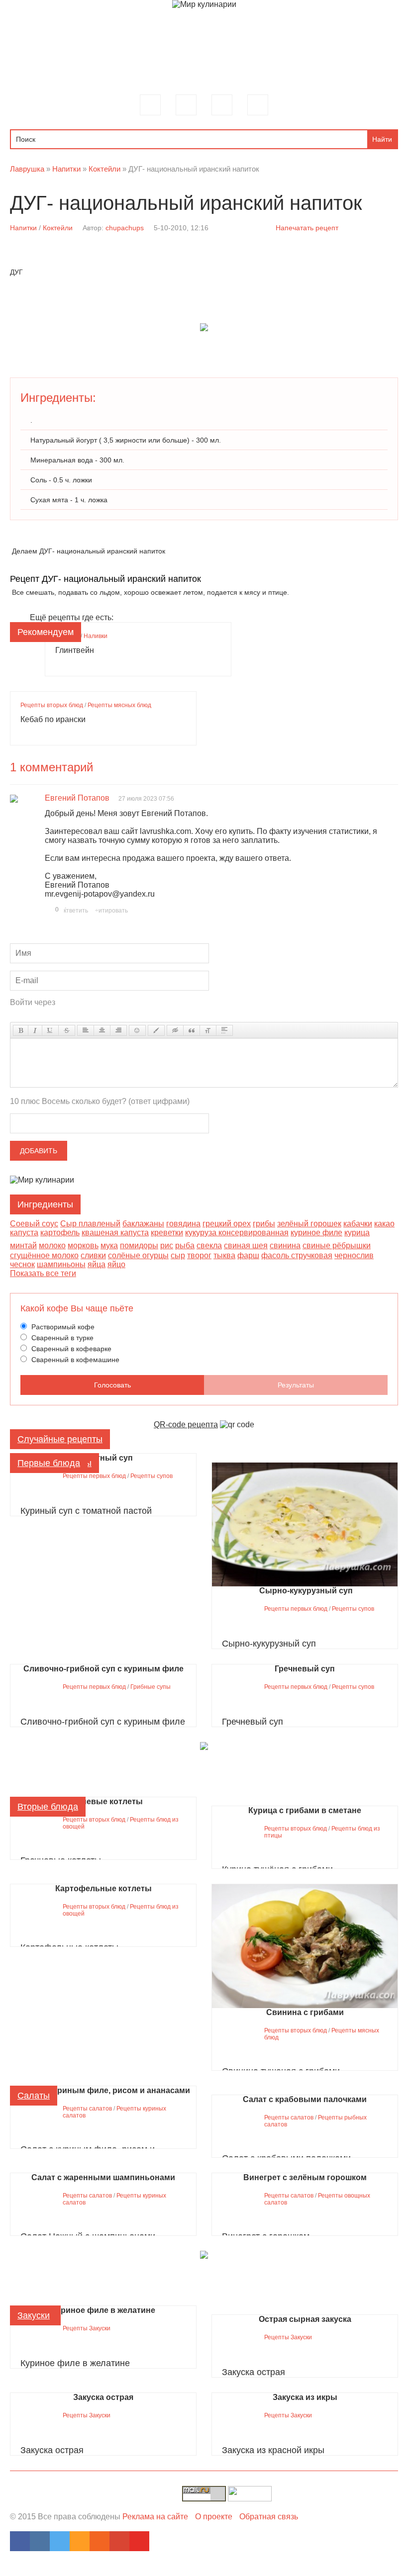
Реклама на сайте (155, 2517)
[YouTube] (139, 2541)
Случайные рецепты (60, 1439)
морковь (83, 1245)
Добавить (39, 1151)
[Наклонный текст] (35, 1030)
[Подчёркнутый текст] (50, 1030)
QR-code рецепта (186, 1425)
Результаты (296, 1385)
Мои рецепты (222, 105)
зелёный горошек (309, 1224)
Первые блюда (49, 1463)
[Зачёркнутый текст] (67, 1030)
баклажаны (143, 1224)
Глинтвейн (75, 650)
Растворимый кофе (62, 1327)
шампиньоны (61, 1264)
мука (109, 1245)
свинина (285, 1245)
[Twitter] (60, 2541)
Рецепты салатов (87, 2109)
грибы (264, 1224)
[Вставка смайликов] (137, 1030)
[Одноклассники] (80, 2541)
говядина (183, 1224)
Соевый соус (34, 1224)
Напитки (23, 228)
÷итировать (111, 911)
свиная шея (246, 1245)
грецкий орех (227, 1224)
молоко (52, 1245)
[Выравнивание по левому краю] (86, 1030)
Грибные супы (151, 1687)
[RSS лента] (100, 2541)
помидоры (139, 1245)
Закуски (34, 2315)
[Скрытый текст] (175, 1030)
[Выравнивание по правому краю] (118, 1030)
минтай (23, 1245)
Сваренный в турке (61, 1338)
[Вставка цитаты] (192, 1030)
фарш (248, 1255)
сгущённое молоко (44, 1255)
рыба (185, 1245)
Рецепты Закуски (87, 2328)
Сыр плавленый (90, 1224)
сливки (93, 1255)
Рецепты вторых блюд (52, 705)
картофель (60, 1233)
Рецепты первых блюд (94, 1476)
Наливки (96, 636)
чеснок (22, 1264)
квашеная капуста (115, 1233)
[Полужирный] (21, 1030)
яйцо (116, 1264)
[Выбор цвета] (156, 1030)
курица (357, 1233)
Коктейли (58, 228)
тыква (224, 1255)
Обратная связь (269, 2517)
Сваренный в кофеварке (70, 1349)
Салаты (34, 2096)
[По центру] (102, 1030)
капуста (24, 1233)
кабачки (358, 1224)
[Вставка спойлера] (224, 1030)
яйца (97, 1264)
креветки (167, 1233)
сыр (178, 1255)
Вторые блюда (48, 1807)
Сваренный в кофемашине (74, 1360)
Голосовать (112, 1385)
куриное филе (316, 1233)
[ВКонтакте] (40, 2541)
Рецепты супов (152, 1476)
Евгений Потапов (77, 798)
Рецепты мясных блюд (119, 705)
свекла (209, 1245)
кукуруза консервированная (237, 1233)
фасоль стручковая (297, 1255)
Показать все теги (43, 1273)
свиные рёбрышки (337, 1245)
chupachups (125, 228)
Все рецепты (186, 105)
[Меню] (150, 105)
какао (384, 1224)
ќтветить (76, 911)
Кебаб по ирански (53, 719)
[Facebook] (20, 2541)
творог (199, 1255)
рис (167, 1245)
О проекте (214, 2517)
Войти (258, 105)
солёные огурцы (138, 1255)
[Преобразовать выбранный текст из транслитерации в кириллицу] (208, 1030)
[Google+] (119, 2541)
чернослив (354, 1255)
